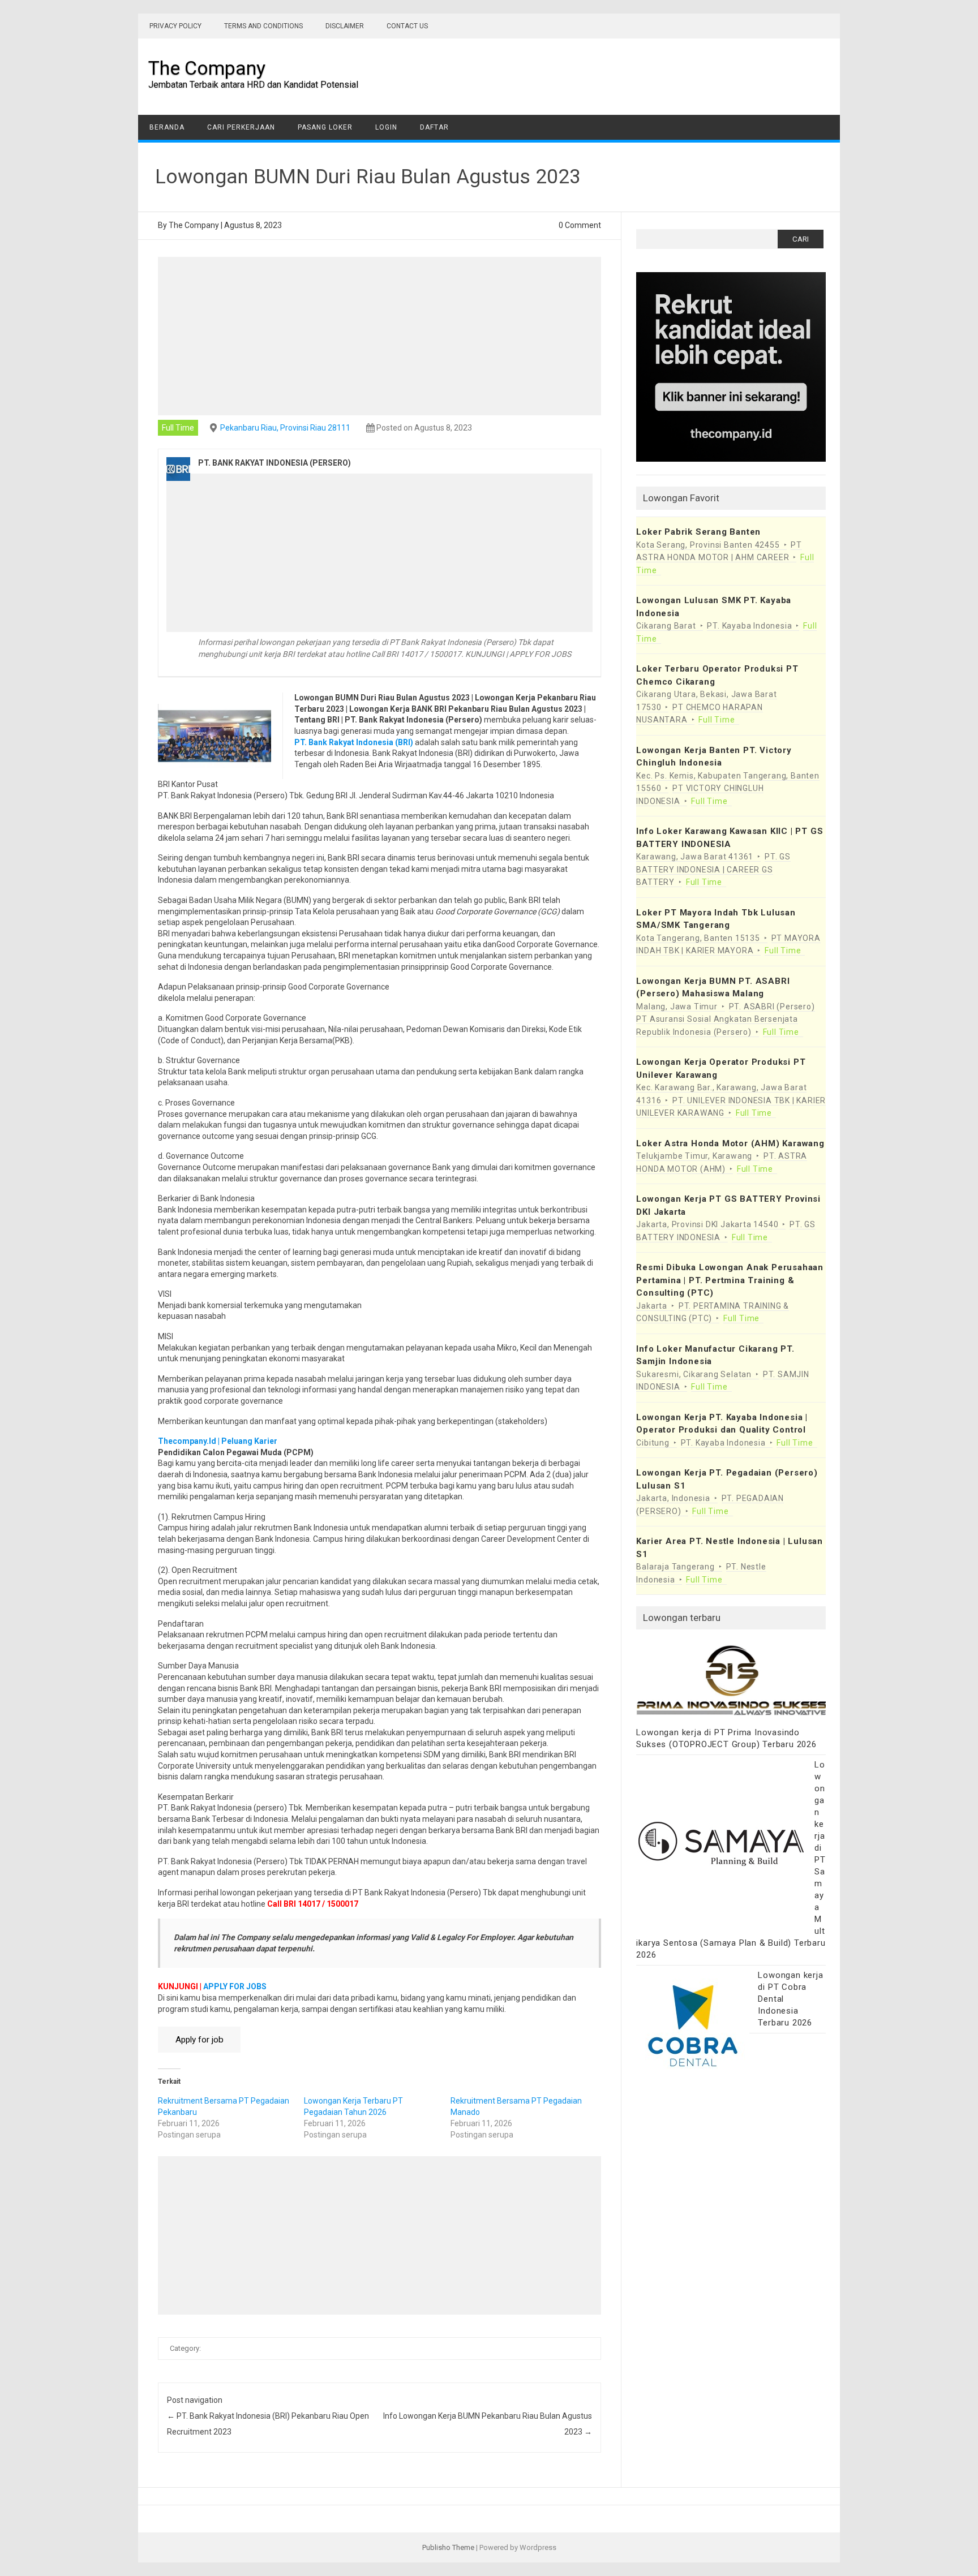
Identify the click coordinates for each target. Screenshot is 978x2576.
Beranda (167, 127)
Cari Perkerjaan (241, 127)
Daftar (434, 127)
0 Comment (580, 225)
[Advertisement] (380, 336)
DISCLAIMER (345, 26)
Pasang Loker (325, 127)
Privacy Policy (175, 26)
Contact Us (407, 26)
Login (386, 127)
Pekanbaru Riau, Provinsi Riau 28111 (285, 428)
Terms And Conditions (263, 26)
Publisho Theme (448, 2547)
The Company (207, 68)
